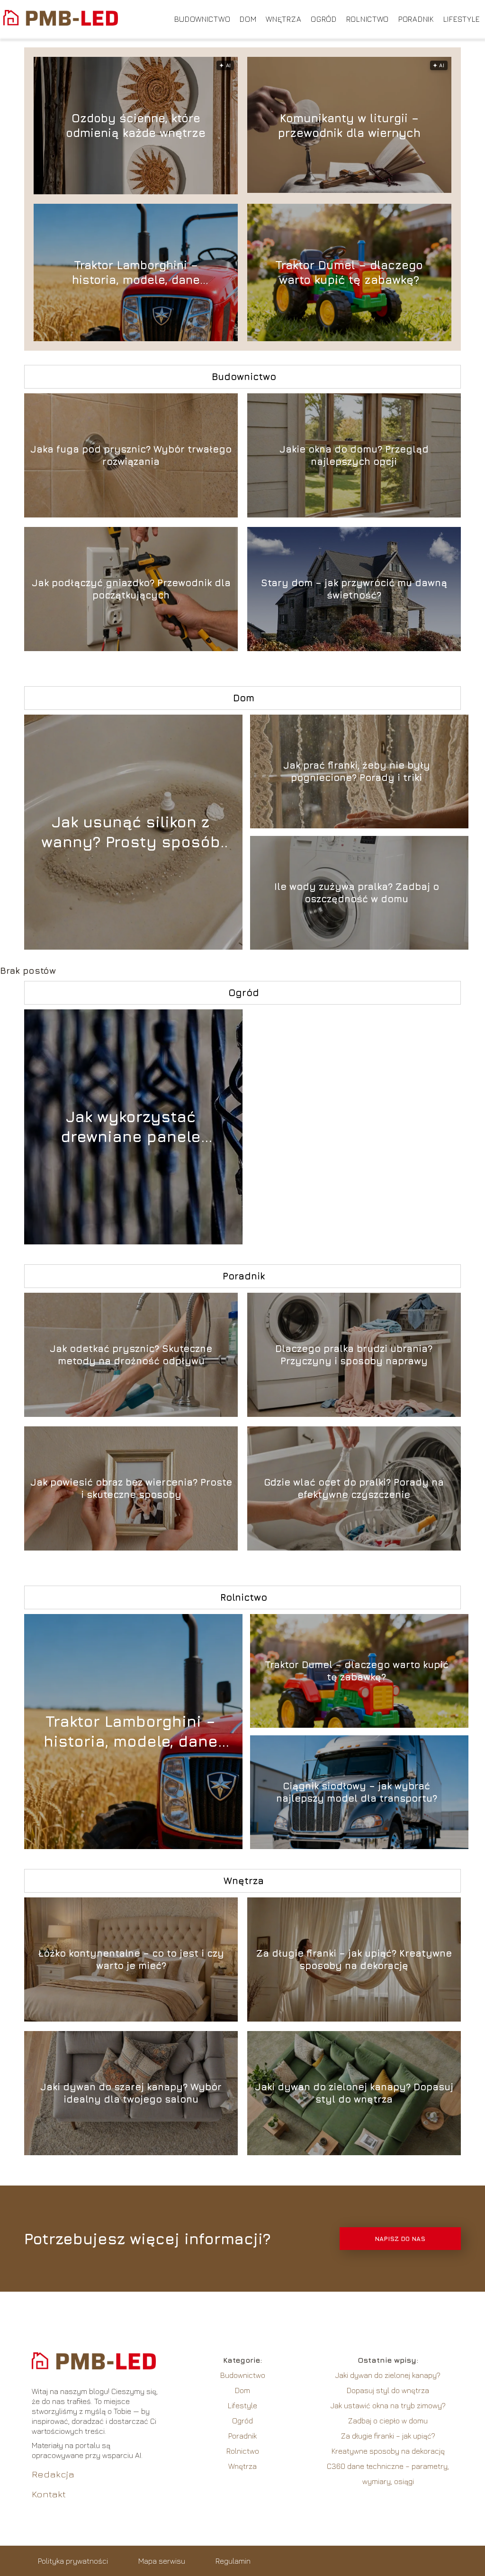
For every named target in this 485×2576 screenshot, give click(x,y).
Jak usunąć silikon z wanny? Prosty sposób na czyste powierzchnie (130, 832)
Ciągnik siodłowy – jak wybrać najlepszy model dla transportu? (357, 1792)
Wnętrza (283, 19)
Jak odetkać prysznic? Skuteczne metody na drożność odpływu (131, 1355)
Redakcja (53, 2474)
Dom (248, 19)
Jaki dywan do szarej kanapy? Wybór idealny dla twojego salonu (131, 2093)
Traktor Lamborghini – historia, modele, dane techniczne (136, 273)
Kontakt (49, 2494)
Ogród (324, 19)
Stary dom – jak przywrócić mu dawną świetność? (354, 589)
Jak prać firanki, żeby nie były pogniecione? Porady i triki (357, 771)
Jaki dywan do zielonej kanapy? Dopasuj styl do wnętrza (354, 2093)
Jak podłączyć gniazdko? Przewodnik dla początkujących (131, 589)
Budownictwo (202, 19)
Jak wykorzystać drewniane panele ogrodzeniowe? (131, 1127)
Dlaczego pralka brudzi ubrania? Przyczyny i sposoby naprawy (354, 1355)
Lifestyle (462, 19)
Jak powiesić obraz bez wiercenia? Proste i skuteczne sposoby (131, 1488)
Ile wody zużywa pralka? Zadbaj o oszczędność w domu (357, 893)
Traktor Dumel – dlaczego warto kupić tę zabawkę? (349, 272)
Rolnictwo (368, 19)
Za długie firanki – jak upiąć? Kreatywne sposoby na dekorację (354, 1959)
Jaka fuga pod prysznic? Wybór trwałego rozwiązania (131, 455)
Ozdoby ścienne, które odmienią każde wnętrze (136, 125)
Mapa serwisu (162, 2561)
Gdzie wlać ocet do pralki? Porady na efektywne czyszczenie (354, 1488)
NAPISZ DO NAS (400, 2239)
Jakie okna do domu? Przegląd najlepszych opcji (354, 455)
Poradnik (416, 19)
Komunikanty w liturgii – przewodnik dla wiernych (349, 125)
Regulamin (233, 2561)
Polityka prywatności (73, 2561)
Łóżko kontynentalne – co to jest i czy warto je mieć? (131, 1959)
